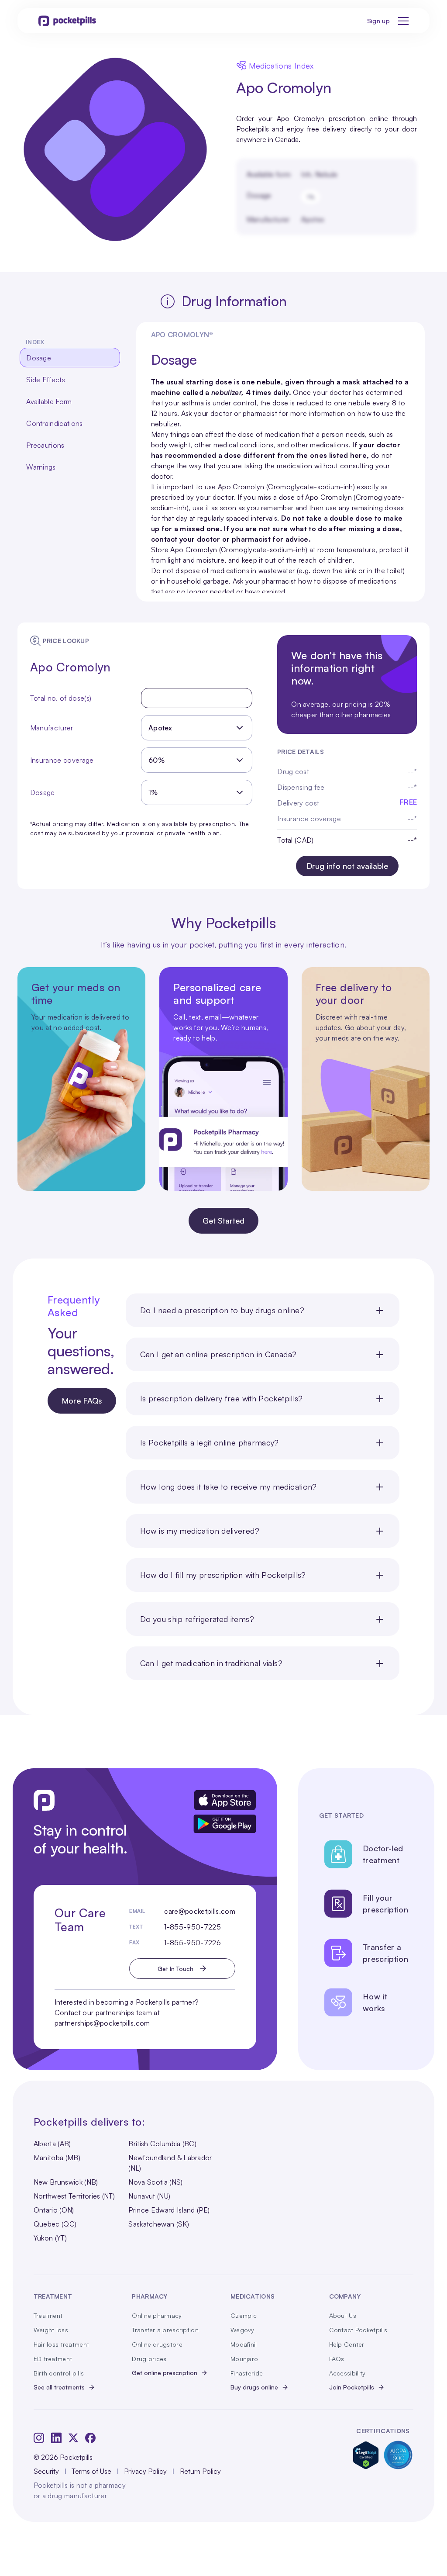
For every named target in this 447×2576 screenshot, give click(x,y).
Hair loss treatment (61, 2344)
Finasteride (247, 2373)
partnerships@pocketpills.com (102, 2023)
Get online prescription (165, 2373)
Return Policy (200, 2471)
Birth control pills (59, 2373)
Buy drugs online (254, 2387)
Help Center (347, 2344)
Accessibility (347, 2373)
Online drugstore (157, 2344)
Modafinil (244, 2344)
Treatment (48, 2315)
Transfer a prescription (165, 2330)
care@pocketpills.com (199, 1911)
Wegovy (242, 2330)
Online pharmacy (157, 2315)
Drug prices (149, 2359)
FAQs (337, 2359)
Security (46, 2471)
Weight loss (51, 2330)
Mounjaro (244, 2359)
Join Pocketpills (352, 2387)
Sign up (378, 21)
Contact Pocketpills (358, 2330)
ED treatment (53, 2359)
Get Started (223, 1221)
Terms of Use (91, 2471)
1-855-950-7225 (192, 1927)
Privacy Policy (145, 2471)
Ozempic (244, 2315)
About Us (343, 2315)
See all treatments (59, 2387)
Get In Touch (175, 1969)
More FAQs (82, 1400)
